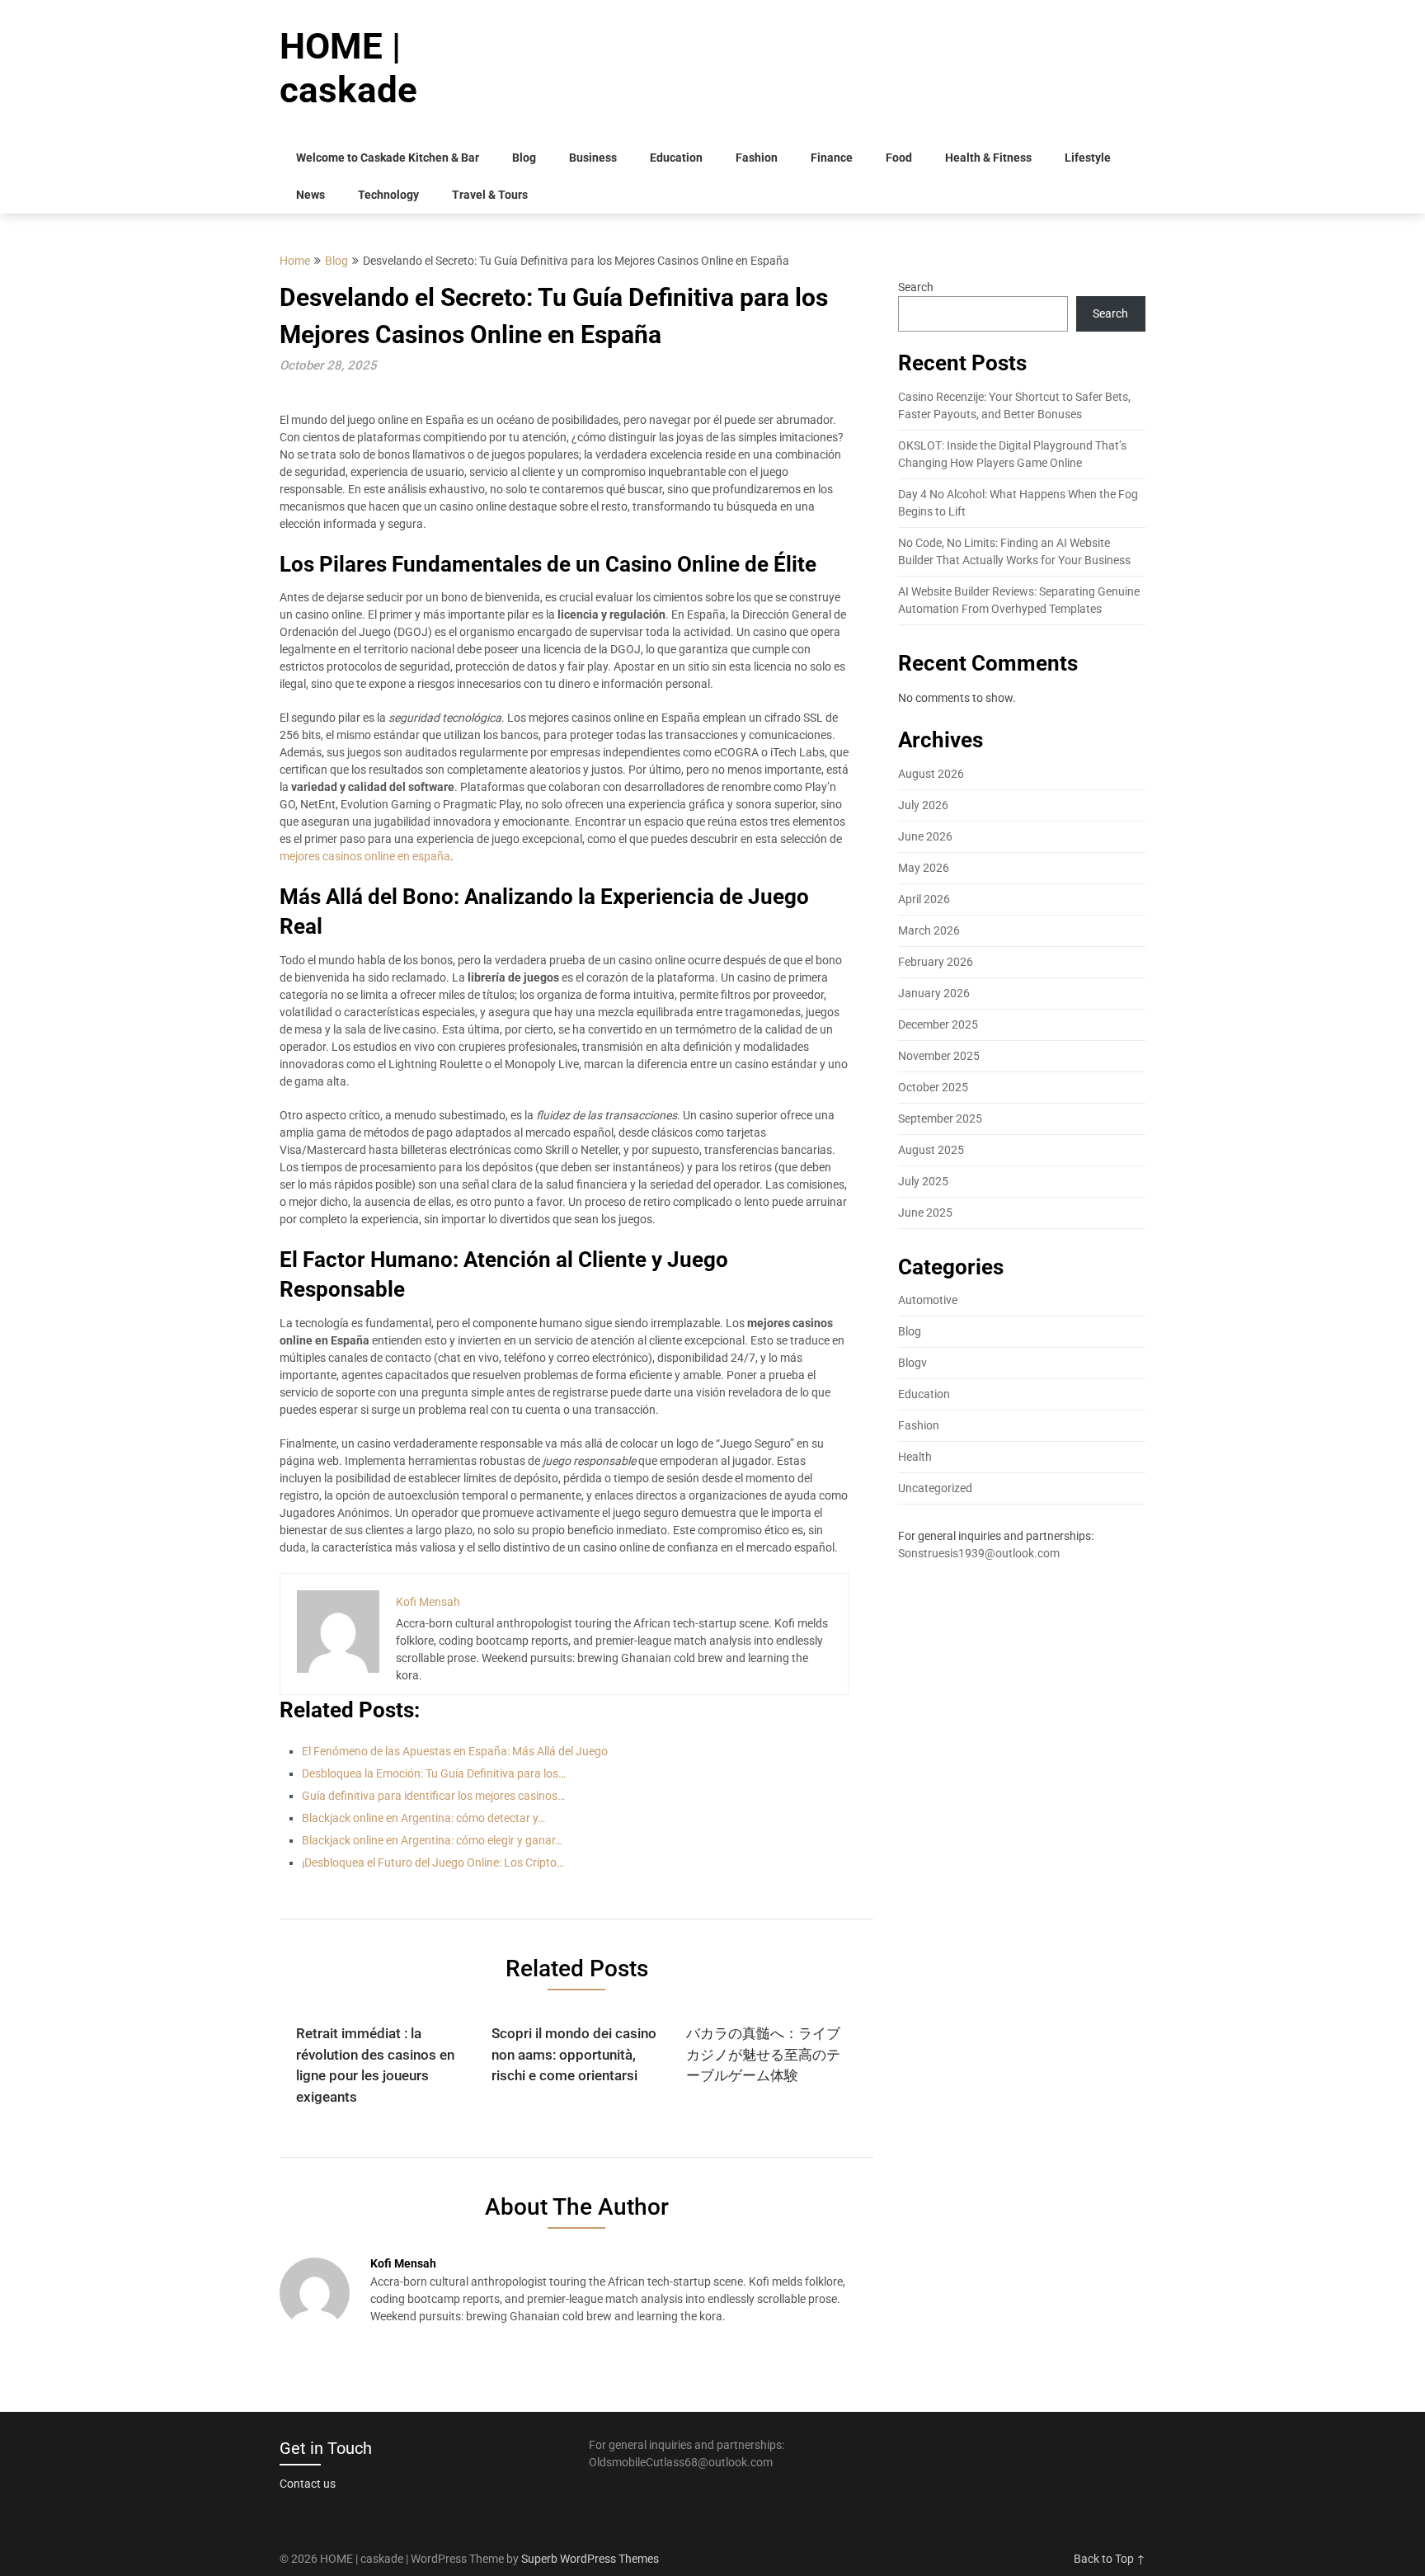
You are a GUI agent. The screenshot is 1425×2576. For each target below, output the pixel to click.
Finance (832, 158)
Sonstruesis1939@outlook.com (979, 1553)
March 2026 (929, 930)
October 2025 (933, 1087)
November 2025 (939, 1056)
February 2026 (936, 962)
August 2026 (931, 774)
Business (593, 158)
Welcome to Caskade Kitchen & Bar (388, 158)
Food (899, 158)
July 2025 (923, 1181)
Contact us (308, 2484)
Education (676, 158)
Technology (388, 195)
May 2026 (924, 868)
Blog (524, 158)
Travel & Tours (490, 195)
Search (916, 287)
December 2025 (938, 1024)
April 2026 (924, 899)
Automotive (928, 1300)
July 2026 (923, 805)
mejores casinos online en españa (365, 856)
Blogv (912, 1363)
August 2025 (931, 1150)
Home (295, 261)
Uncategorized (935, 1488)
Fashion (757, 158)
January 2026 (934, 993)
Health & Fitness (988, 158)
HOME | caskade (348, 68)
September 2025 (940, 1118)
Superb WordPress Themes (590, 2559)
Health (915, 1457)
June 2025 (925, 1213)
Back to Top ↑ (1110, 2559)
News (310, 195)
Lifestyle (1088, 158)
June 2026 (925, 836)
